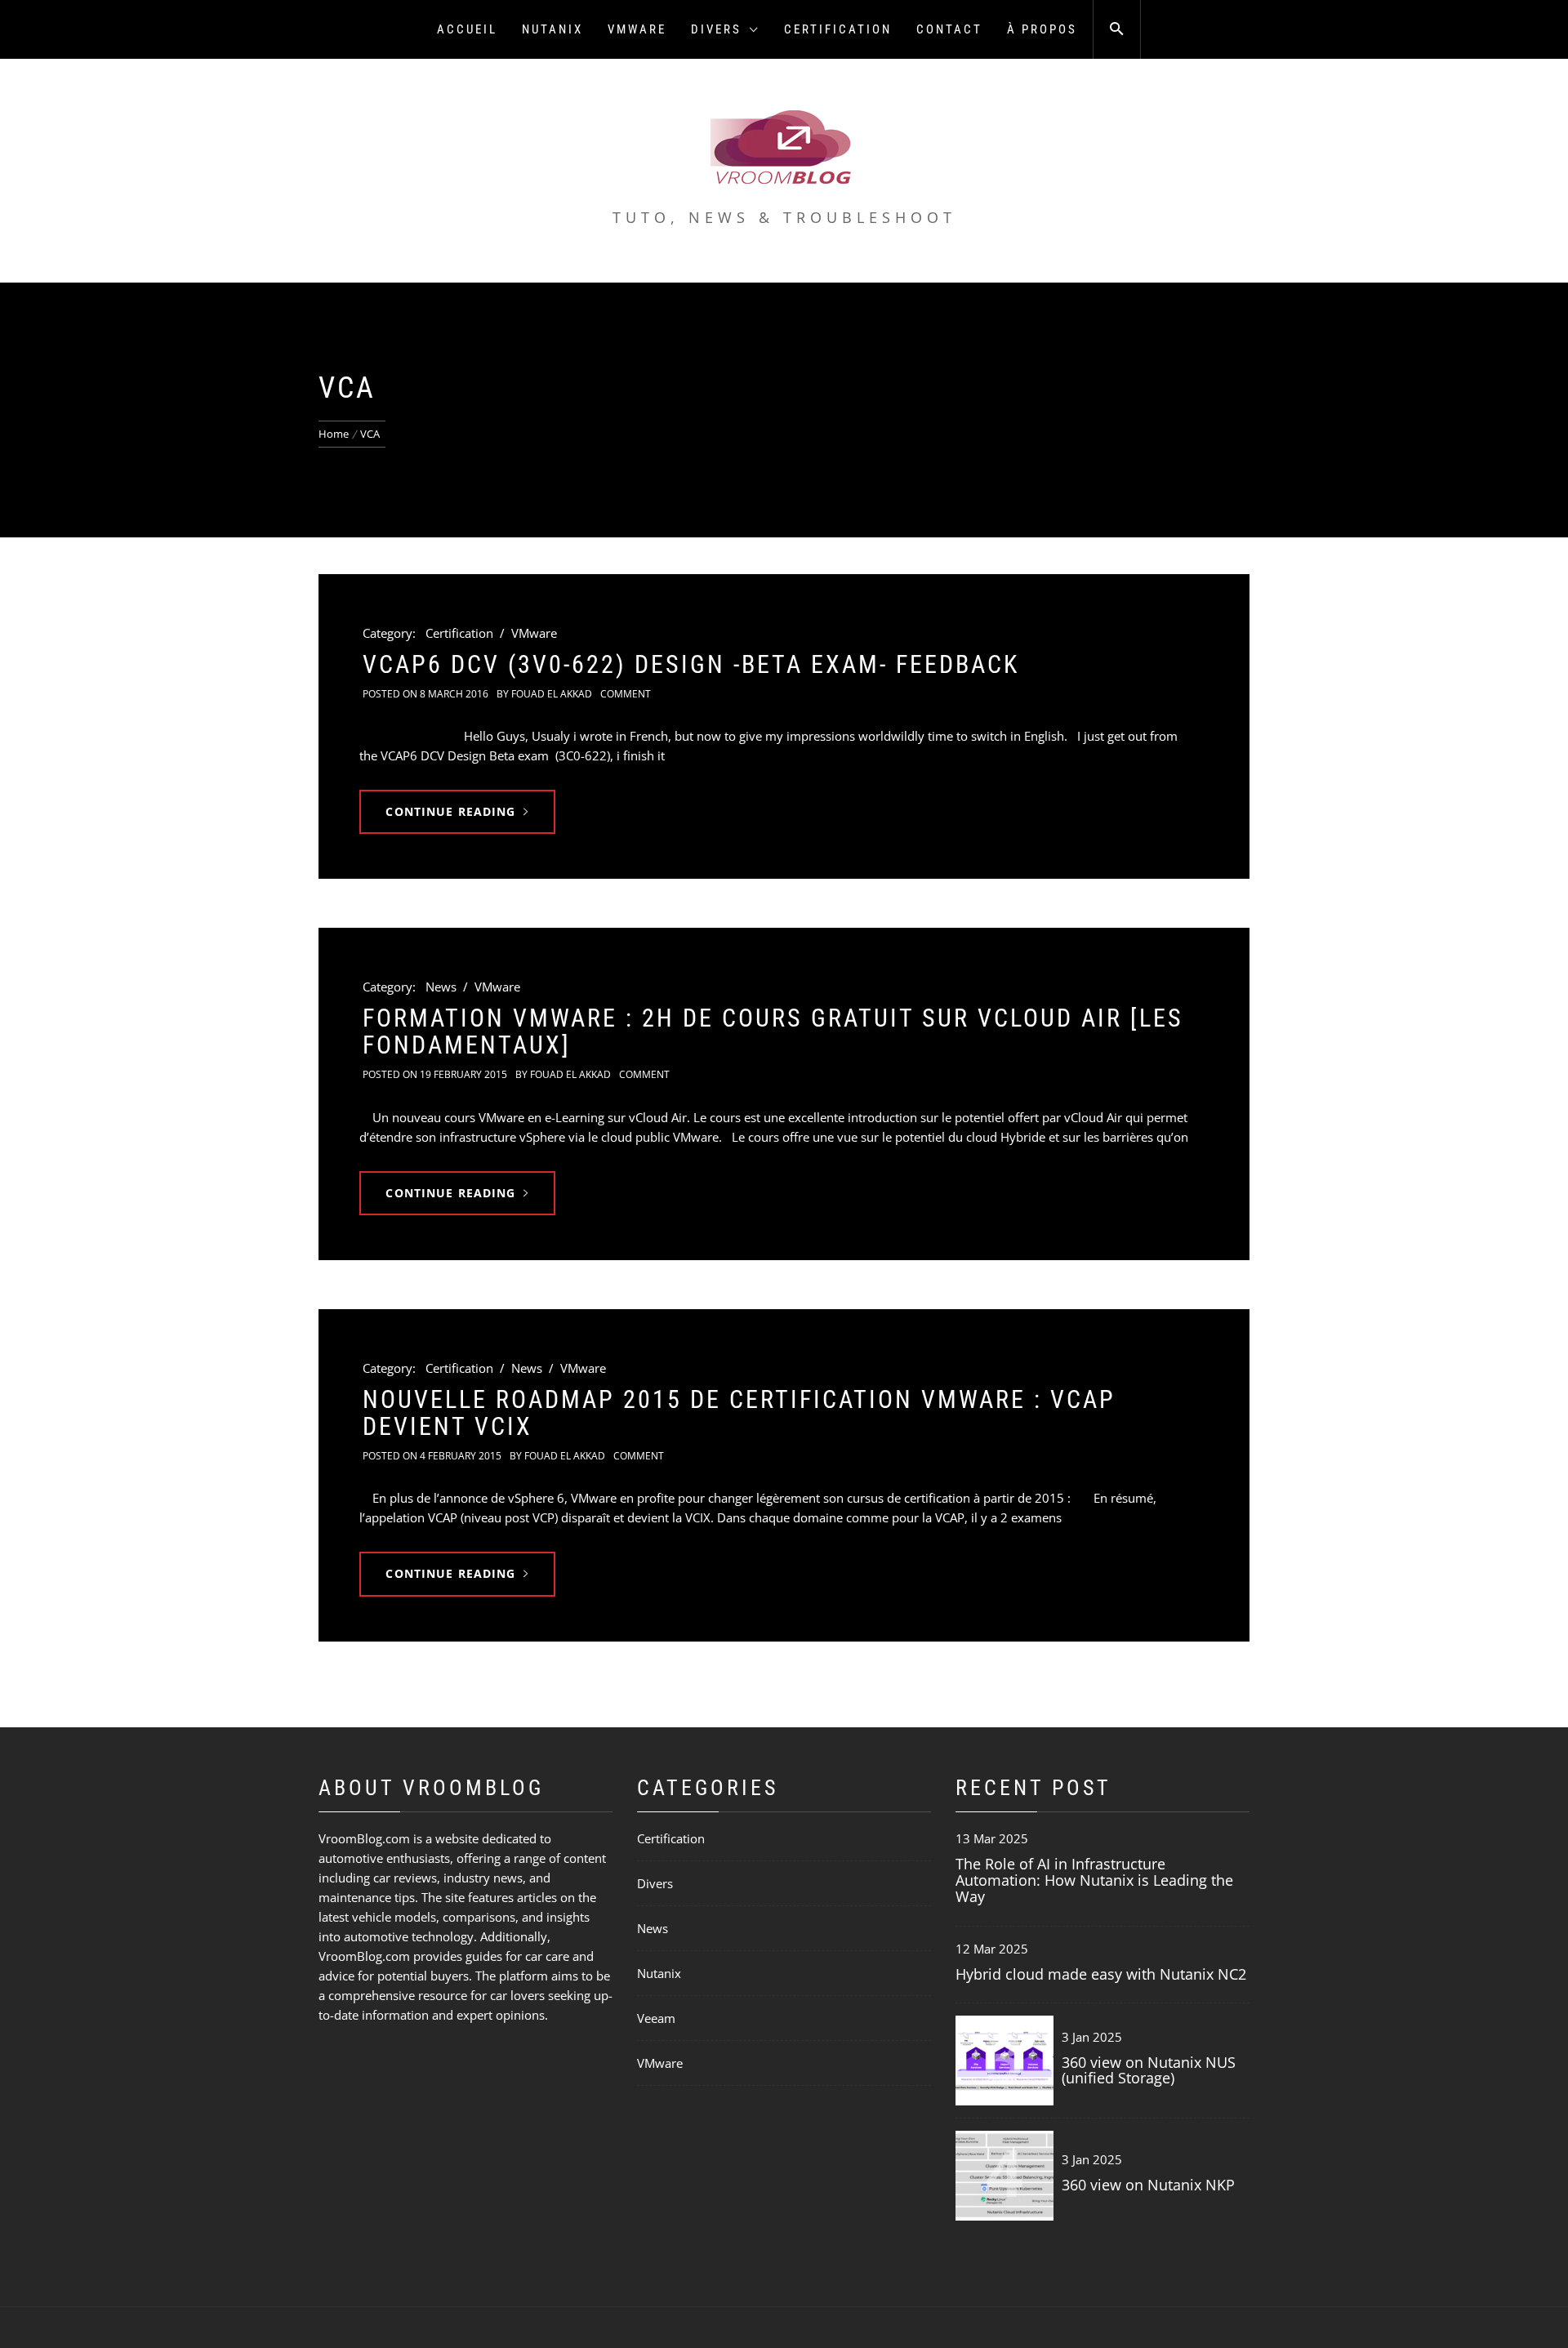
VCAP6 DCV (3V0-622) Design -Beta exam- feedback (691, 664)
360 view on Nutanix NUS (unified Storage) (1149, 2070)
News (441, 987)
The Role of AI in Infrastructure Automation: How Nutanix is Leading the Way (1094, 1880)
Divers (716, 29)
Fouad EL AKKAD (552, 694)
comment (626, 694)
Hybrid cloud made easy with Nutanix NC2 (1101, 1974)
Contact (949, 29)
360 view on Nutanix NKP (1148, 2185)
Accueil (467, 29)
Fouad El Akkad (570, 1074)
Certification (838, 29)
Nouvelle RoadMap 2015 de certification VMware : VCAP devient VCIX (739, 1413)
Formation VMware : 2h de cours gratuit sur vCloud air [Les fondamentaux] (773, 1031)
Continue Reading (450, 811)
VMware (637, 29)
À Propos (1042, 29)
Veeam (656, 2018)
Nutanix (552, 29)
